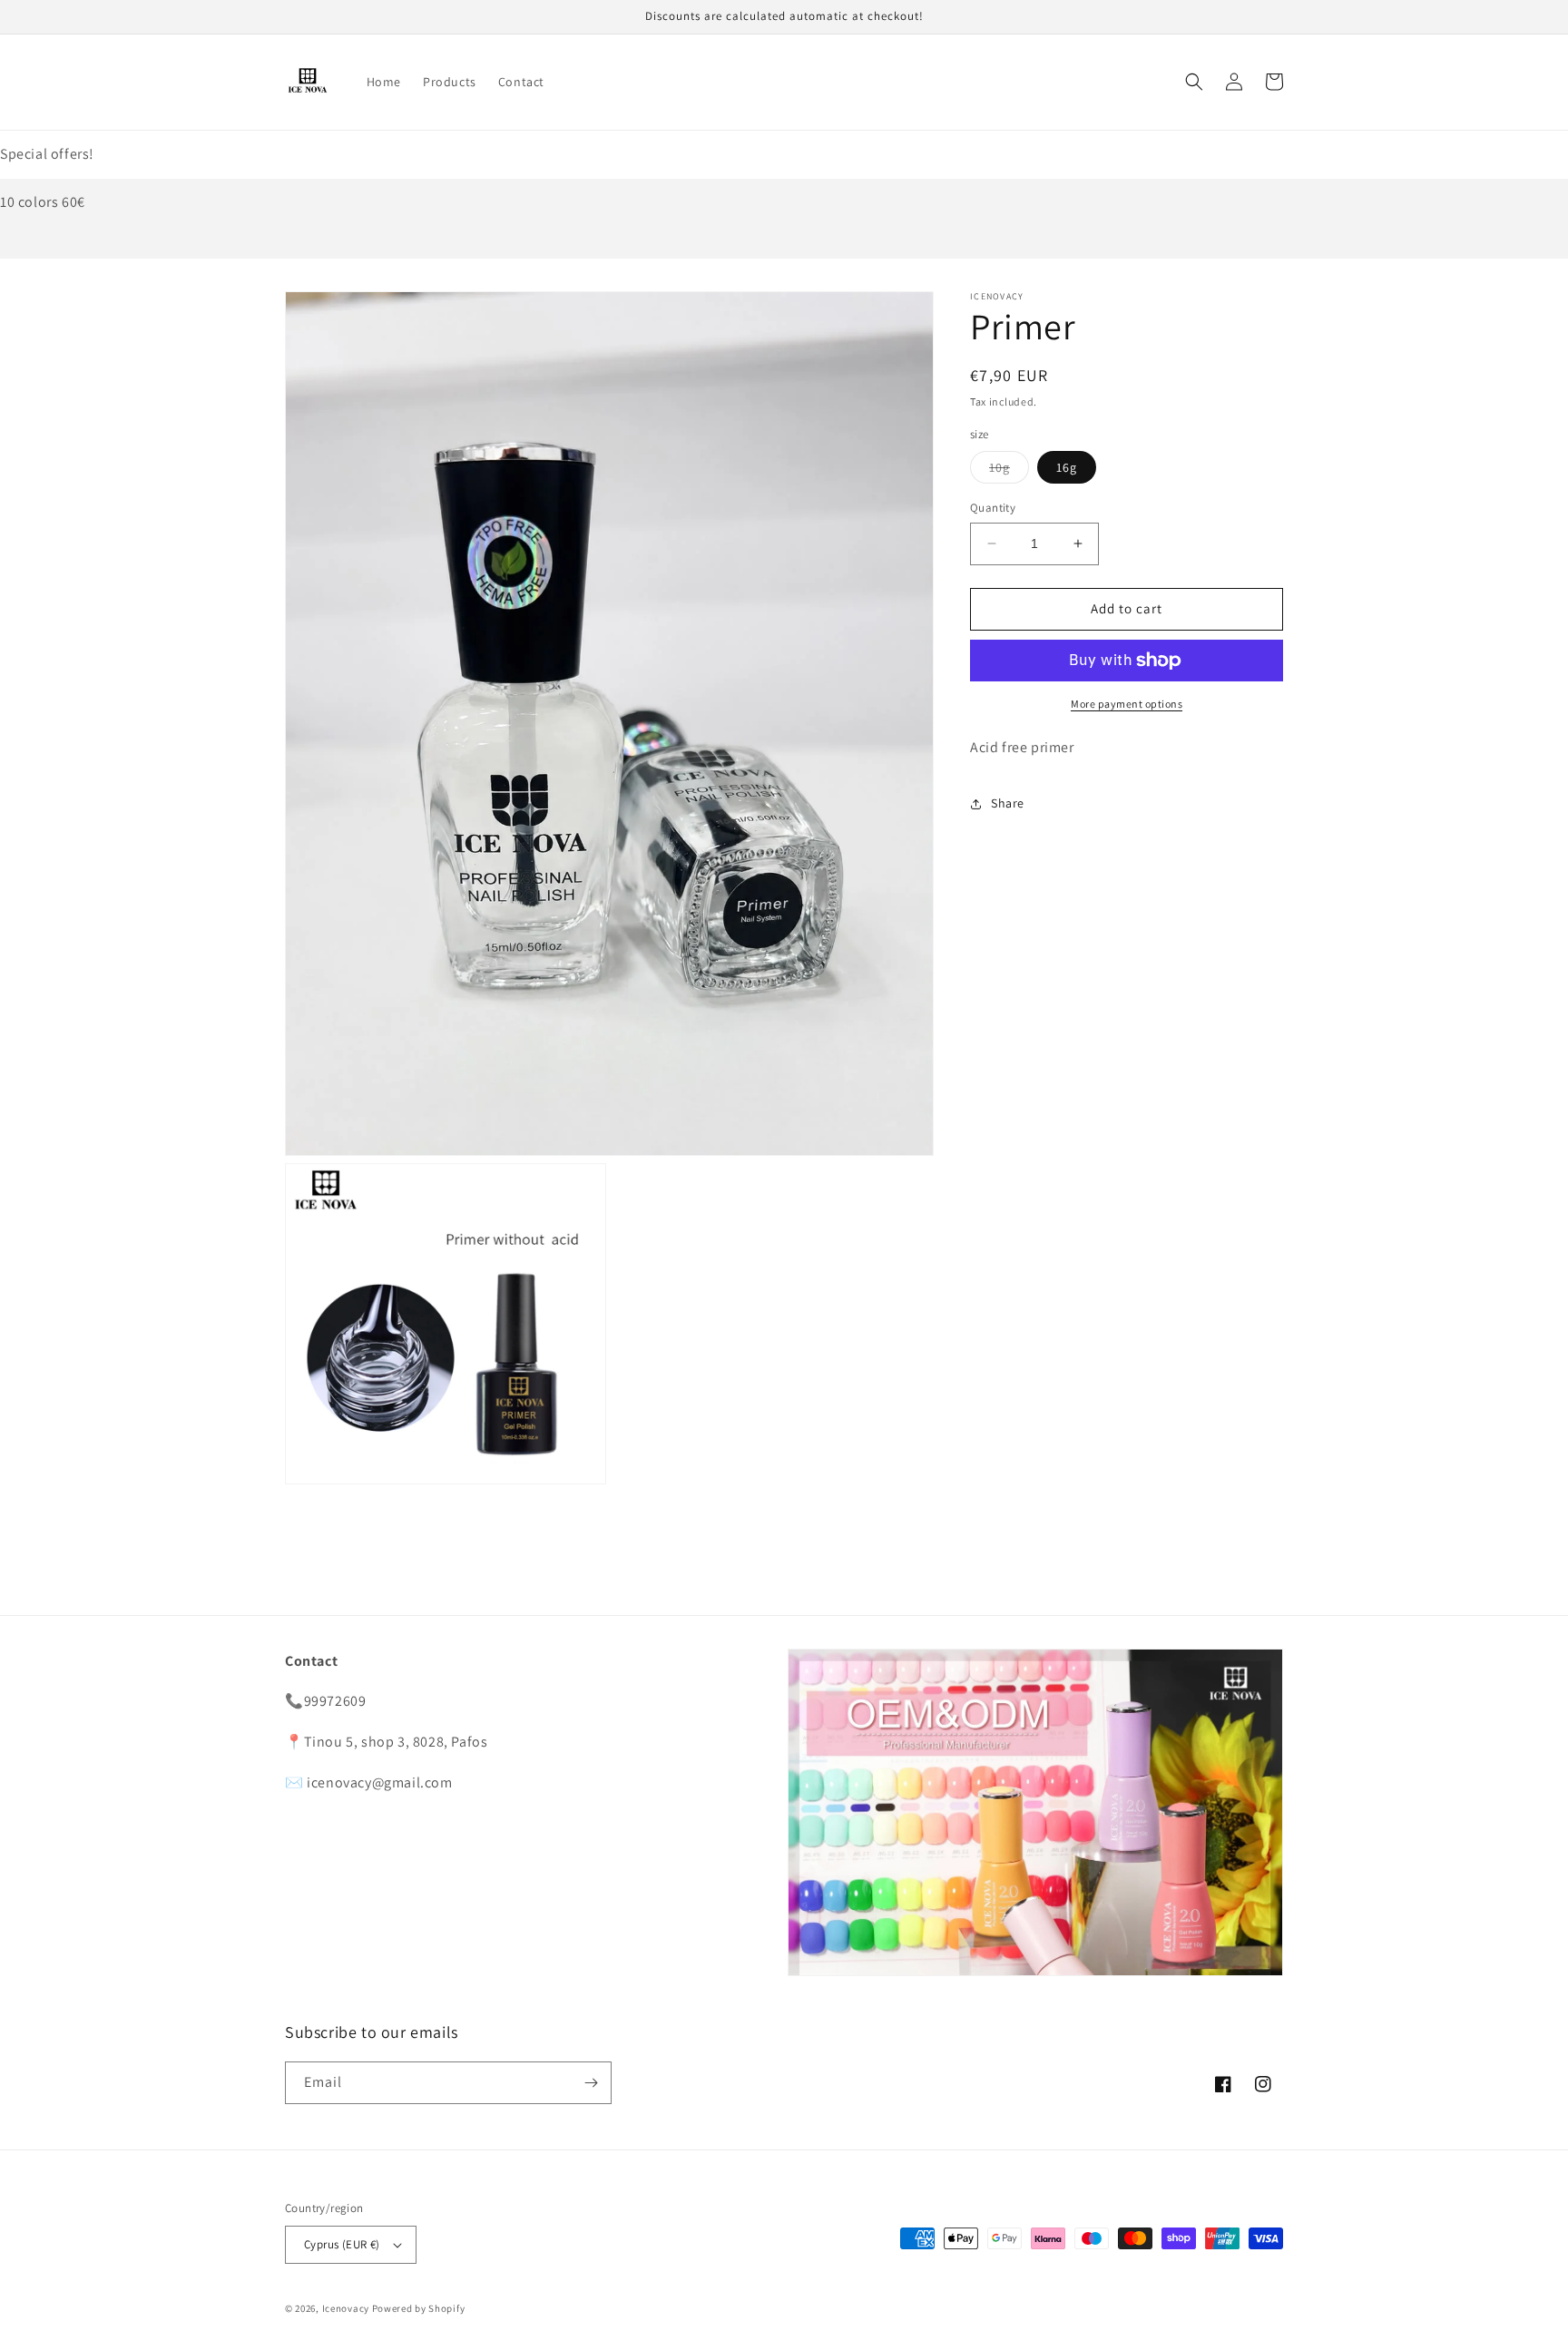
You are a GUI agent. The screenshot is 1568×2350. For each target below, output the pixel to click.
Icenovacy (346, 2308)
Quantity (993, 508)
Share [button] (1008, 803)
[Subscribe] (591, 2083)
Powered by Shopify (419, 2308)
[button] (1194, 82)
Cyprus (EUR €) (342, 2244)
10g (1009, 471)
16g (1067, 467)
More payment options (1127, 704)
